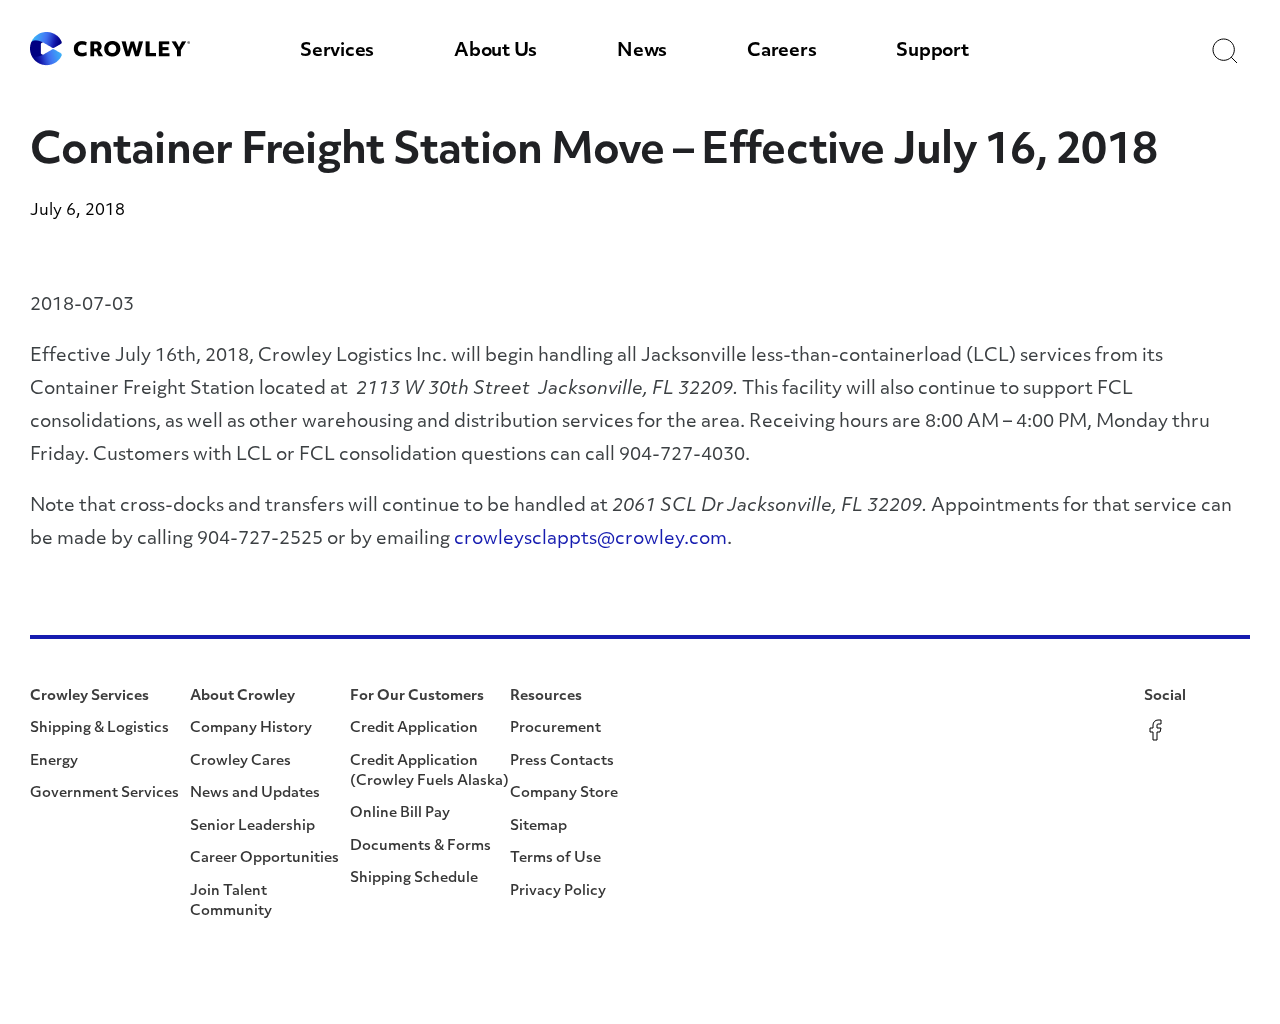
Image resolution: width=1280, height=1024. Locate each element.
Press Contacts (562, 761)
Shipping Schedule (414, 878)
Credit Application (414, 728)
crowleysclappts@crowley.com (590, 540)
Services (337, 52)
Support (932, 52)
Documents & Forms (420, 846)
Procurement (555, 728)
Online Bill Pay (400, 813)
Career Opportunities (264, 858)
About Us (495, 52)
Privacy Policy (558, 891)
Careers (781, 52)
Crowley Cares (240, 761)
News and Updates (255, 793)
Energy (54, 761)
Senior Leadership (252, 826)
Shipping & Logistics (99, 728)
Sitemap (538, 826)
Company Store (564, 793)
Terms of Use (555, 858)
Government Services (104, 793)
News (642, 52)
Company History (251, 728)
